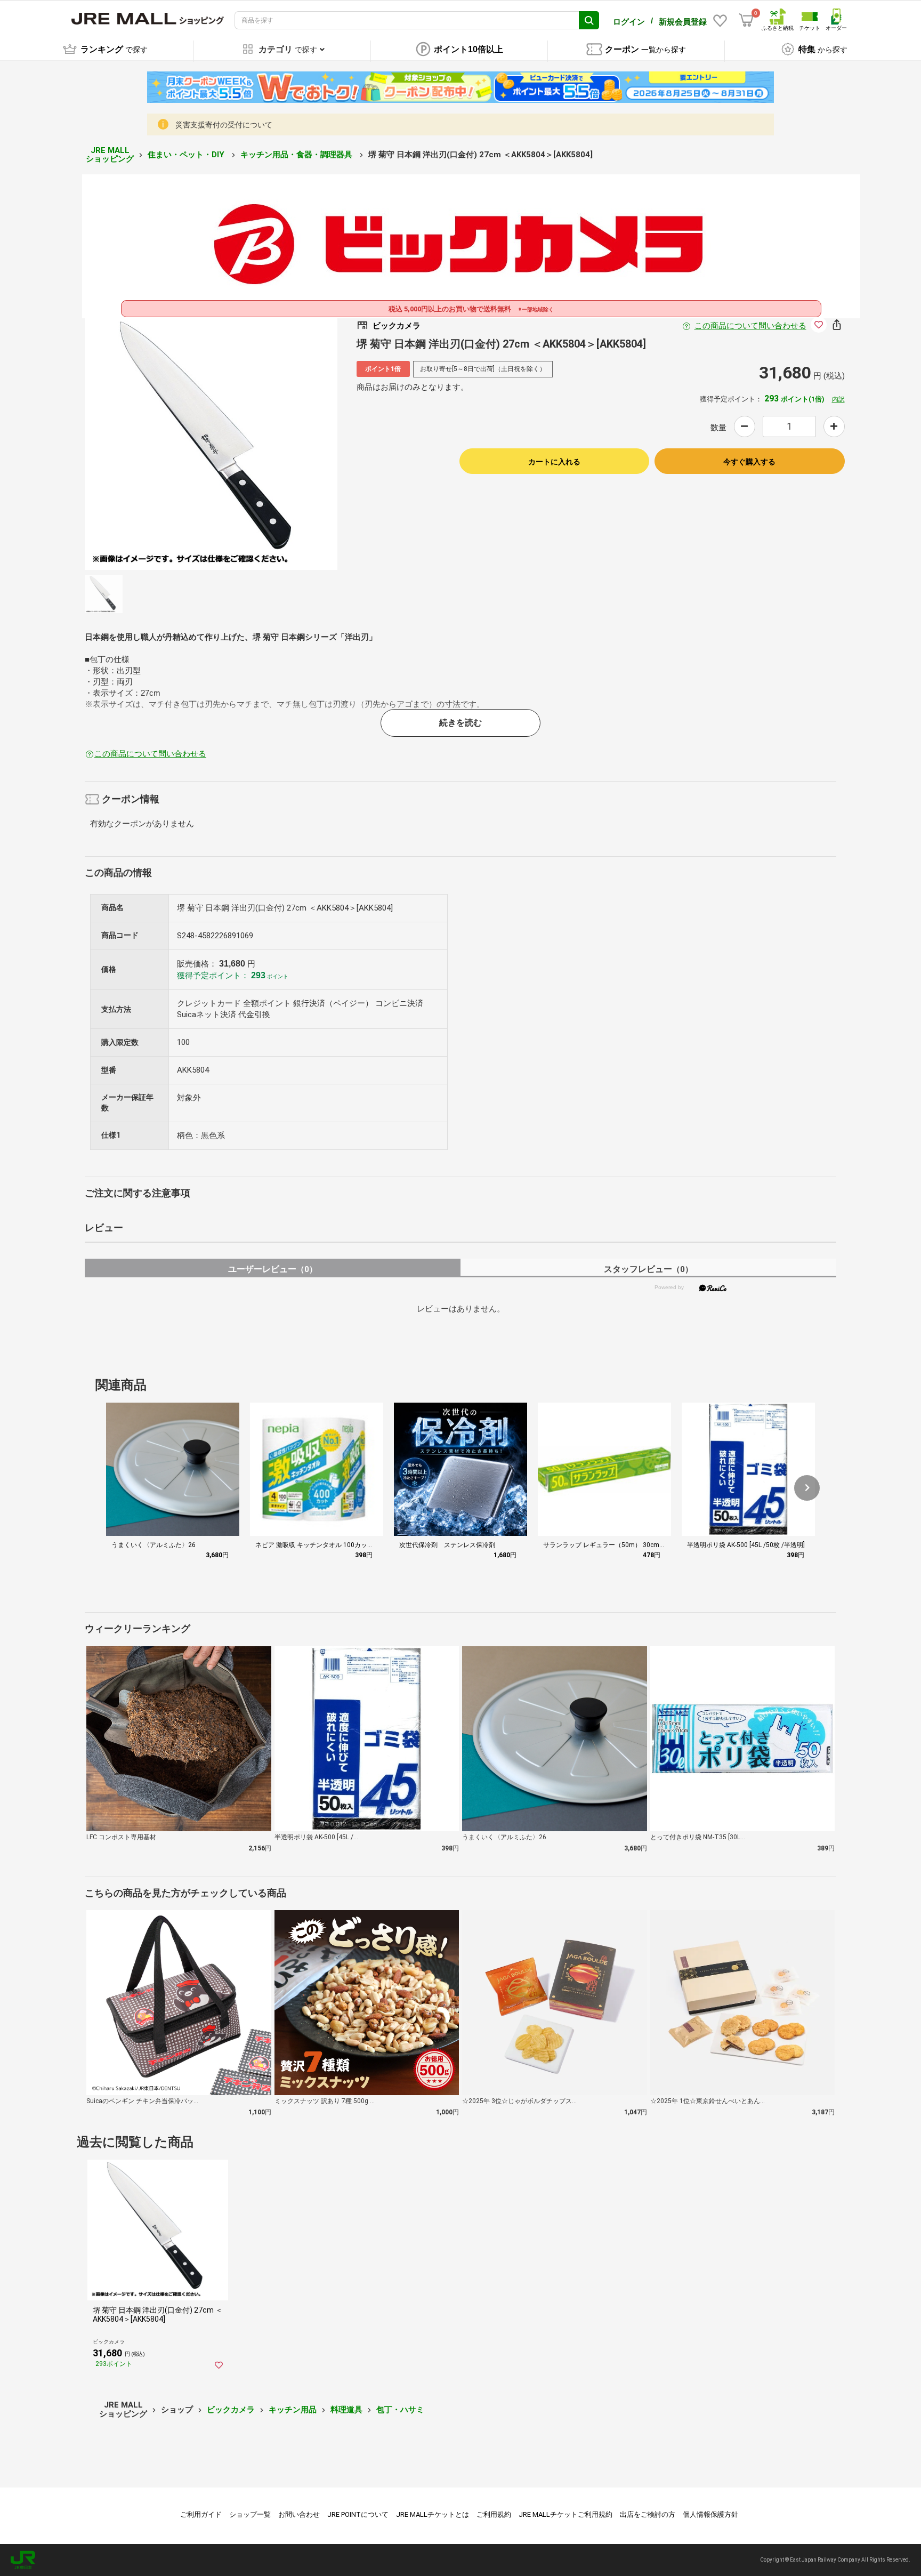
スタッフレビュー (648, 1269)
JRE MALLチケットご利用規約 (565, 2514)
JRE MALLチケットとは (433, 2514)
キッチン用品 (293, 2410)
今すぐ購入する (749, 462)
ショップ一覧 (250, 2514)
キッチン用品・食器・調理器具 (297, 155)
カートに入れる (554, 462)
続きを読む (461, 723)
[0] (746, 20)
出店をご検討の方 (648, 2514)
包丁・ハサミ (400, 2410)
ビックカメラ (231, 2410)
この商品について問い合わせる (750, 326)
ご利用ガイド (201, 2514)
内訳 (838, 399)
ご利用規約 (494, 2514)
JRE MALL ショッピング (110, 155)
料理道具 (346, 2410)
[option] (211, 444)
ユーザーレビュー (273, 1269)
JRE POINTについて (358, 2514)
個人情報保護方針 (710, 2514)
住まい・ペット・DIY (187, 155)
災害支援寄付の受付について (224, 125)
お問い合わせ (299, 2514)
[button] (807, 1488)
